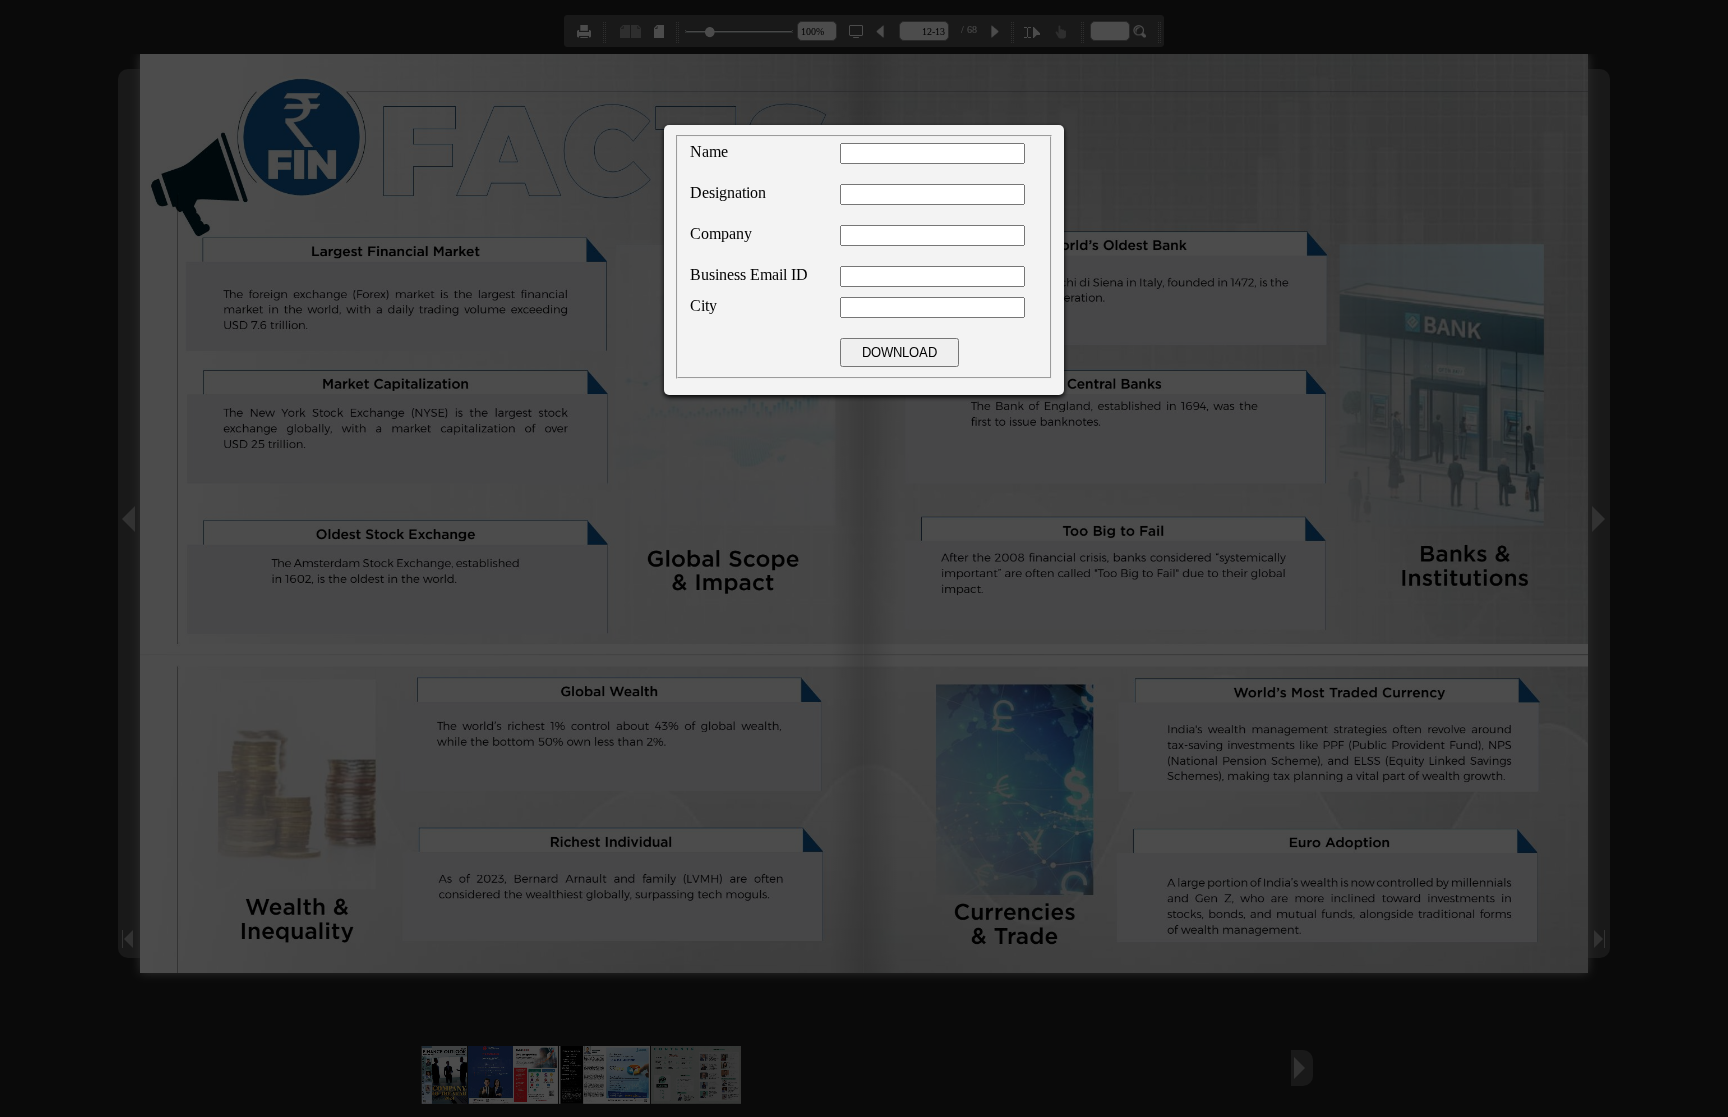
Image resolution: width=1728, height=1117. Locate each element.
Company (721, 233)
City (703, 305)
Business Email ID (749, 274)
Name (709, 151)
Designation (728, 192)
